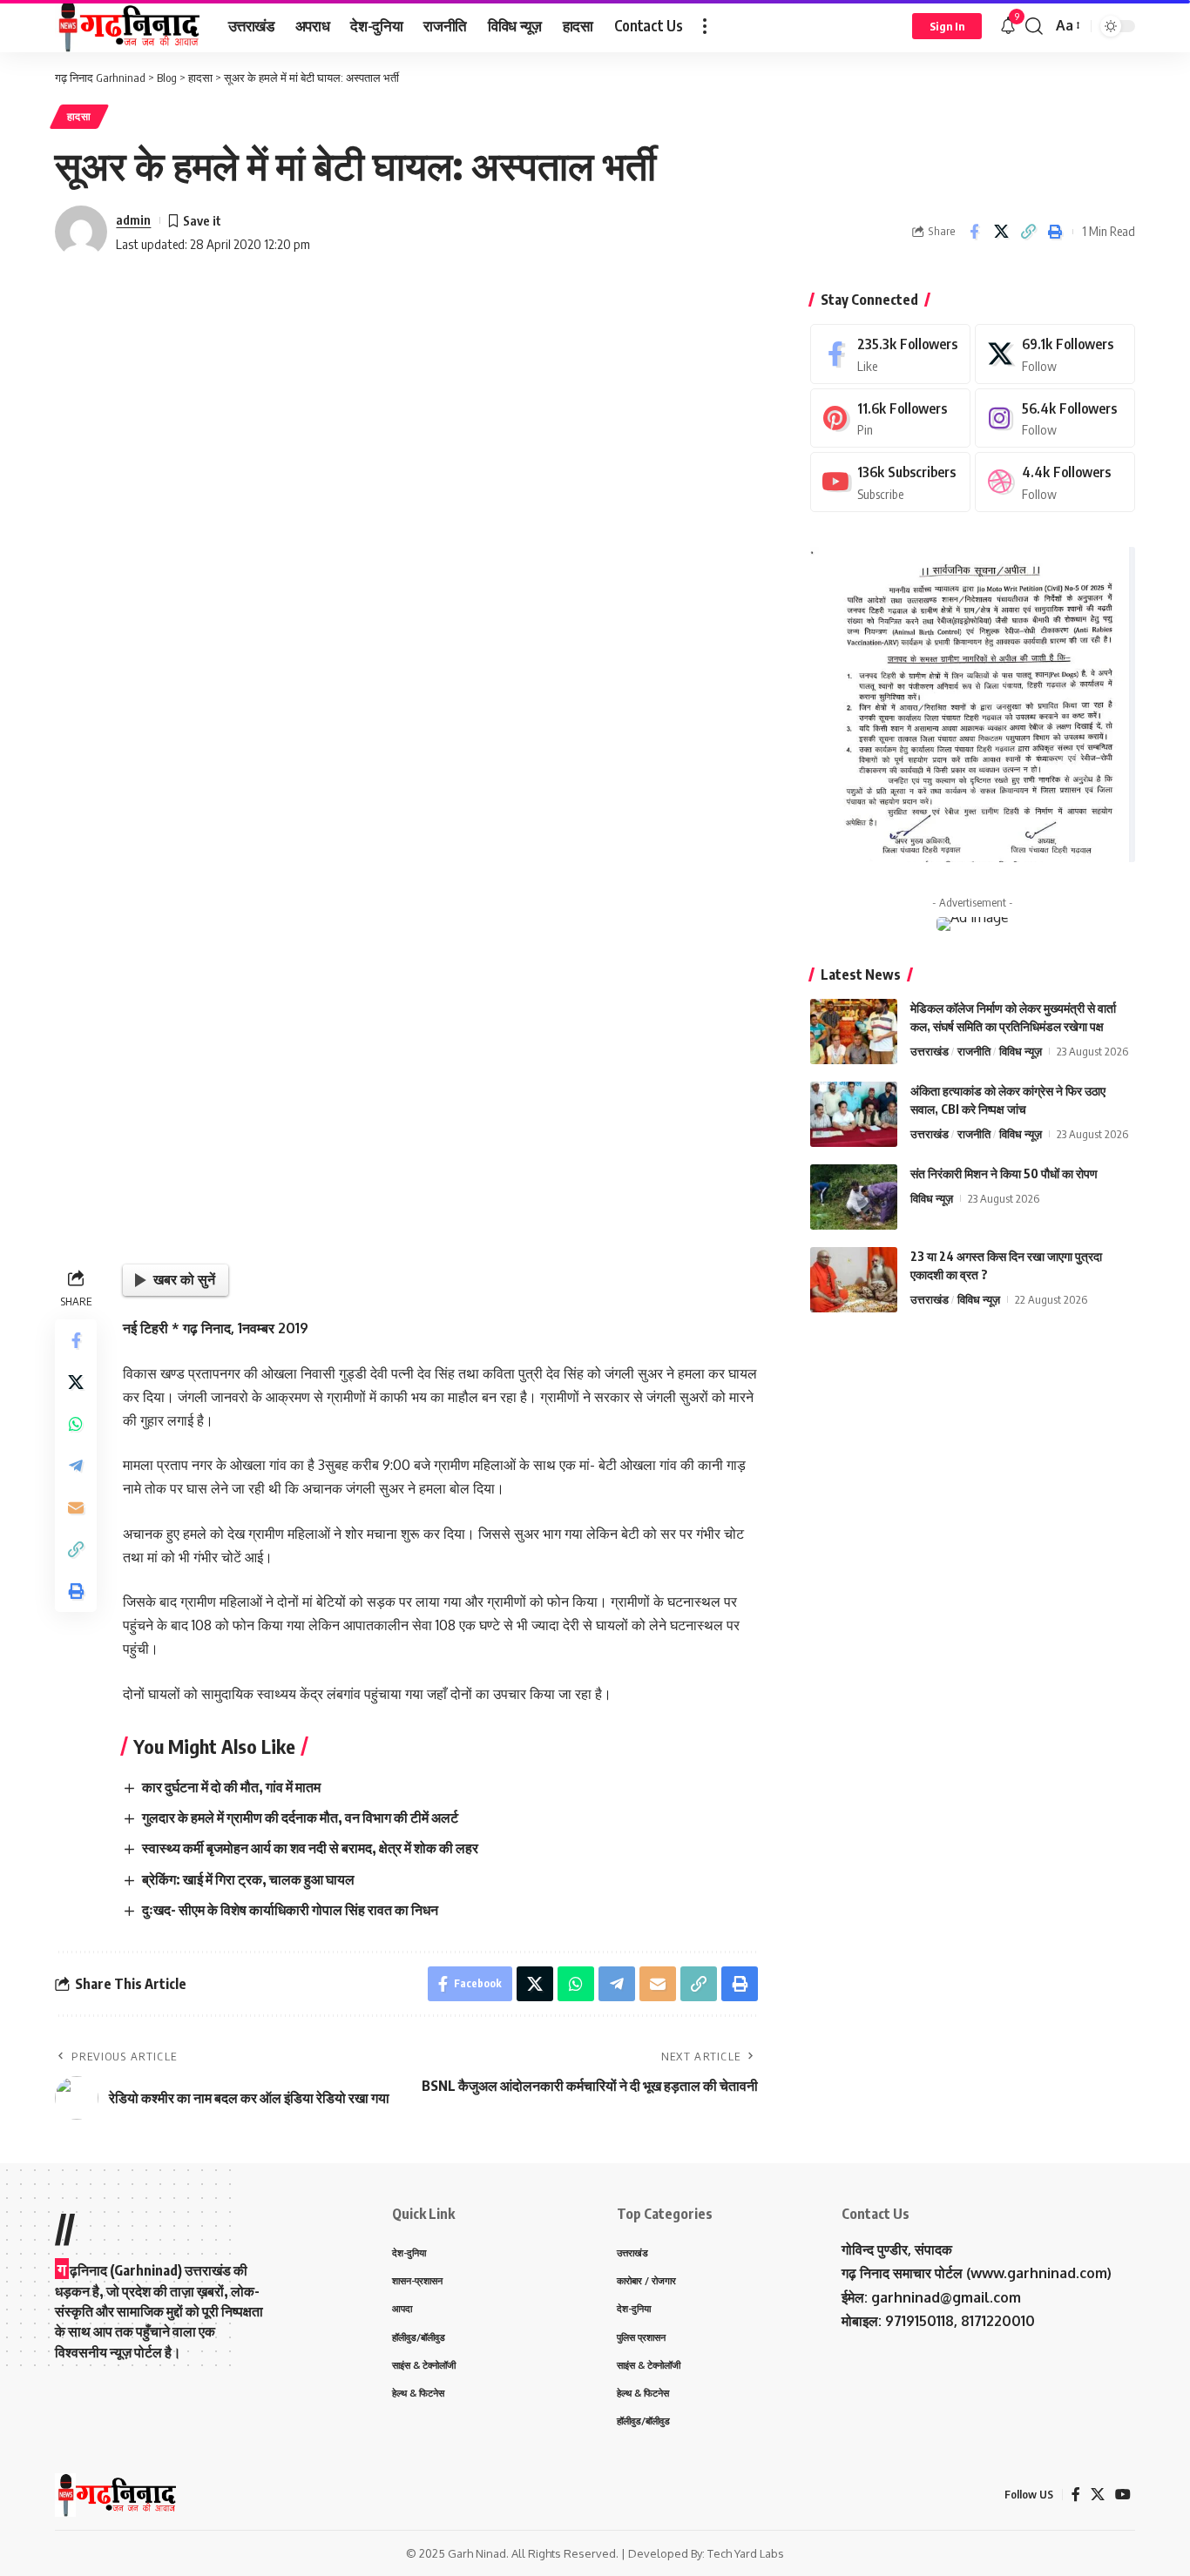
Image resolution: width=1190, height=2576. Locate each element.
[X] (1055, 354)
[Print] (1055, 232)
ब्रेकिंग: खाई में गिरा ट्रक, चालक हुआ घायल (248, 1879)
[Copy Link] (1028, 232)
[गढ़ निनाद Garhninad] (128, 26)
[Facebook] (890, 354)
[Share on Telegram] (76, 1465)
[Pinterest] (890, 418)
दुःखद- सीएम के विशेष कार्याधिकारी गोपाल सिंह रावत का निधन (290, 1910)
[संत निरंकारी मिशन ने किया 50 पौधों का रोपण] (854, 1197)
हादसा (79, 116)
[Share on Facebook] (974, 232)
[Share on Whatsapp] (76, 1423)
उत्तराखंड (930, 1051)
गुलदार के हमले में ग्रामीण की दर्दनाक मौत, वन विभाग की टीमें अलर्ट (300, 1817)
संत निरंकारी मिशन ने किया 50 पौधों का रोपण (1004, 1173)
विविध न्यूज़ (1021, 1051)
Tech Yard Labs (746, 2553)
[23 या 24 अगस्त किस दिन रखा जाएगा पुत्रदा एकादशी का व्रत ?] (854, 1280)
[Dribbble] (1055, 482)
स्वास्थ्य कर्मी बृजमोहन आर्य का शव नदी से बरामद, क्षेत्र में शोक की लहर (310, 1848)
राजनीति (974, 1051)
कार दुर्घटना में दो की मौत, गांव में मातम (231, 1787)
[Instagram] (1055, 418)
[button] (705, 26)
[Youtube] (890, 482)
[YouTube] (1123, 2495)
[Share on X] (1001, 232)
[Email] (76, 1507)
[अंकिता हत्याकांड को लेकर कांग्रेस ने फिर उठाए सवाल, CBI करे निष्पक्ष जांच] (854, 1114)
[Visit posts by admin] (81, 232)
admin (133, 219)
